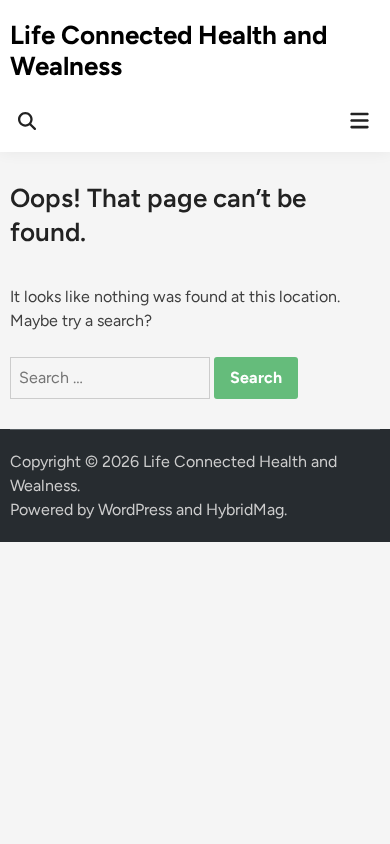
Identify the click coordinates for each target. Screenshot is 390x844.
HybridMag (245, 509)
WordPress (135, 509)
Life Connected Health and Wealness (168, 50)
